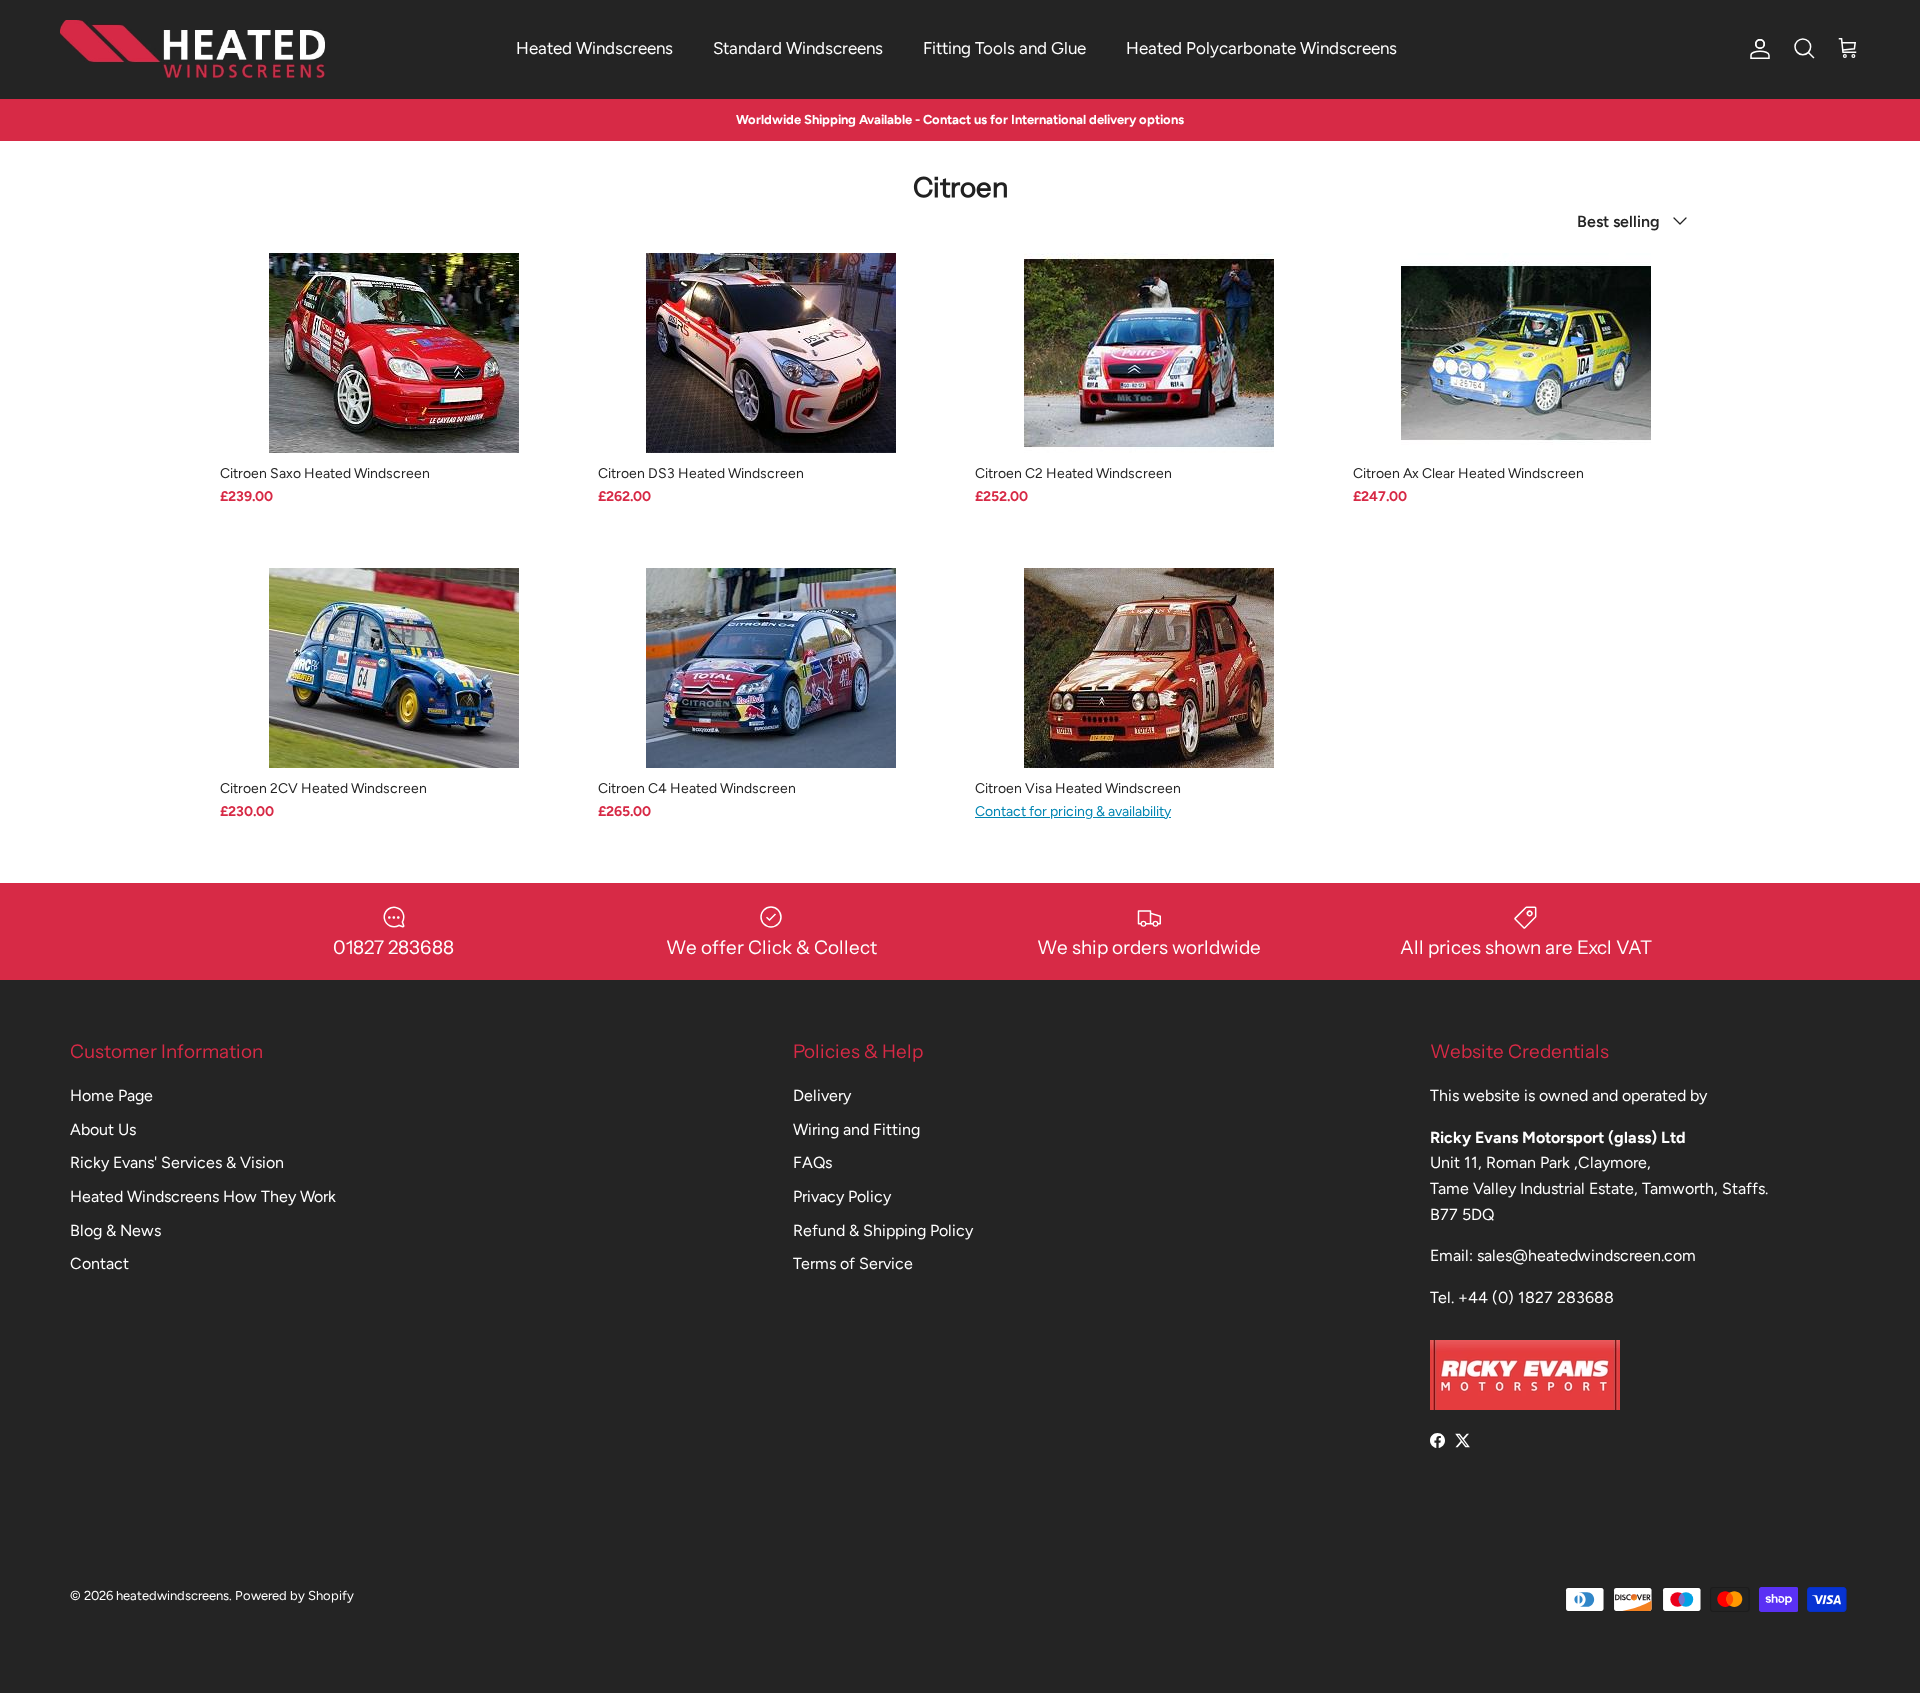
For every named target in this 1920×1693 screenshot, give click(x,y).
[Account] (1756, 49)
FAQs (812, 1162)
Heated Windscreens (594, 48)
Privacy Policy (842, 1196)
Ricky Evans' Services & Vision (177, 1162)
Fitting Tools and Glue (1004, 48)
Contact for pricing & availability (1073, 811)
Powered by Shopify (294, 1595)
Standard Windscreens (798, 48)
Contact (99, 1263)
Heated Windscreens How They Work (203, 1196)
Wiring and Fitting (856, 1129)
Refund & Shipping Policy (883, 1230)
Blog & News (115, 1230)
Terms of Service (853, 1263)
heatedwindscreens (172, 1595)
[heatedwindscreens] (192, 49)
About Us (103, 1129)
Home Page (111, 1095)
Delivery (822, 1095)
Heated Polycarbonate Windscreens (1261, 48)
